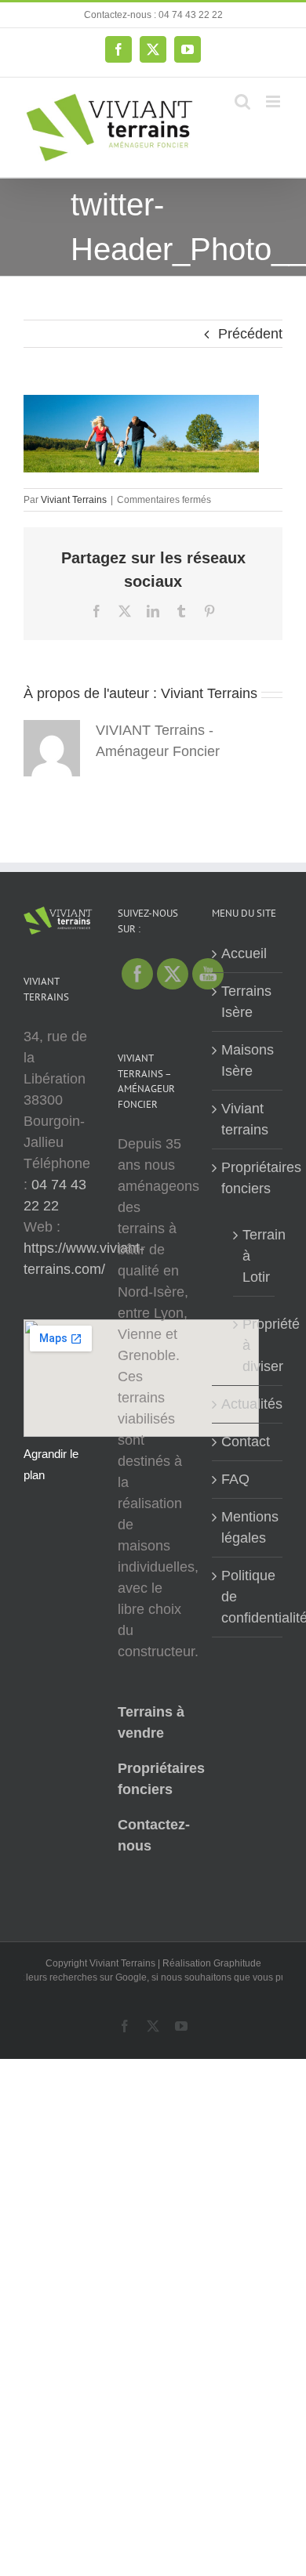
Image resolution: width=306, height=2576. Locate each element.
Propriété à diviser (255, 1345)
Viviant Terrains (74, 500)
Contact (246, 1442)
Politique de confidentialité (248, 1597)
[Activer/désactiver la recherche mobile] (242, 101)
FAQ (235, 1479)
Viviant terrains (245, 1119)
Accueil (244, 953)
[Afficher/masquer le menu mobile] (274, 101)
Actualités (248, 1404)
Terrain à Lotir (255, 1256)
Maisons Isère (248, 1060)
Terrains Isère (246, 1002)
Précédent (250, 334)
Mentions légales (248, 1527)
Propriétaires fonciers (248, 1178)
